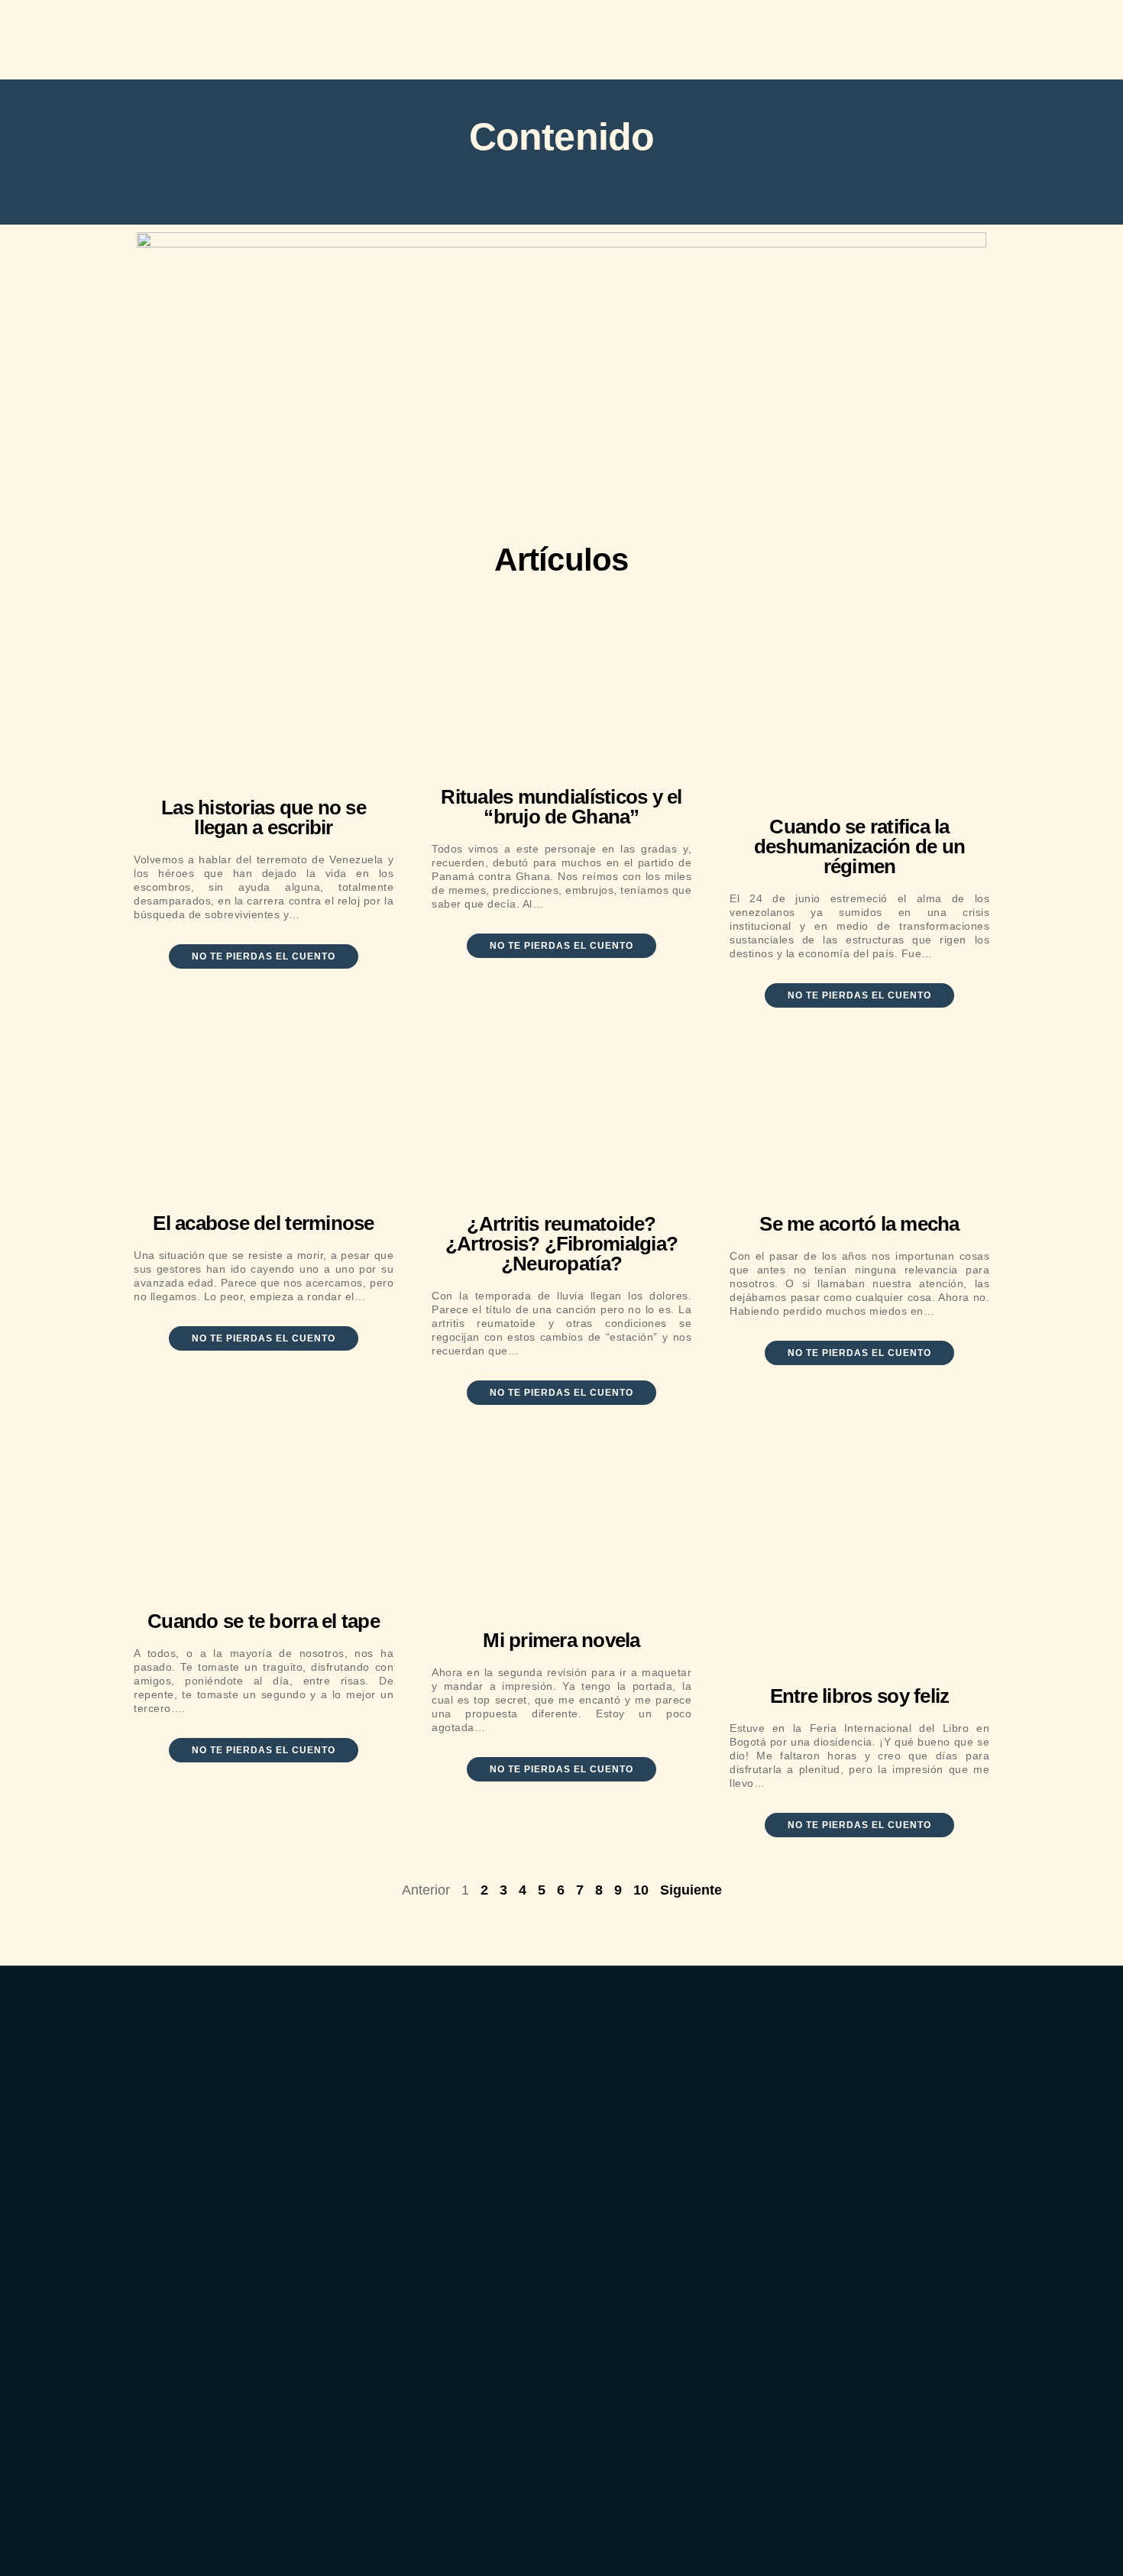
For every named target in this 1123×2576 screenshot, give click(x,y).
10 (641, 1890)
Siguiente (691, 1890)
